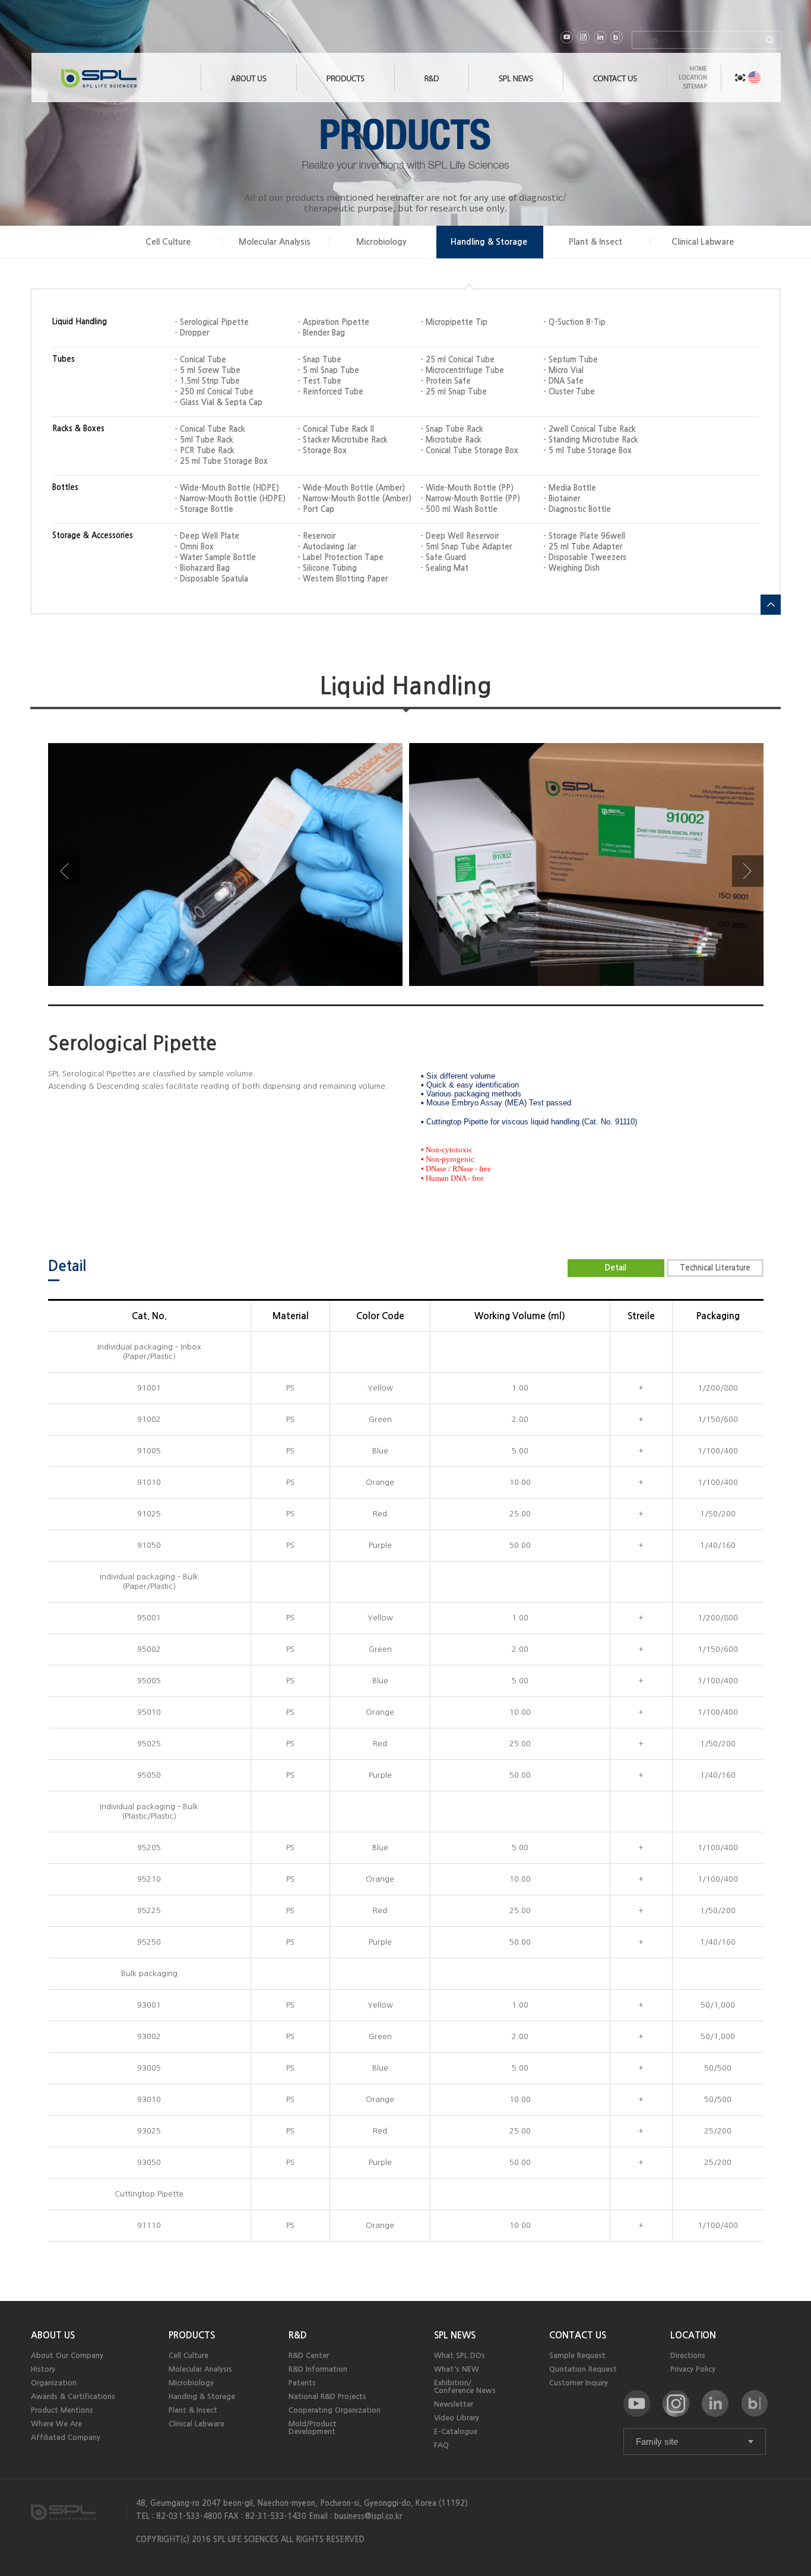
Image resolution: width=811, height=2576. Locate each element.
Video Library (457, 2418)
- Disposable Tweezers (585, 557)
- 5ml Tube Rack (204, 440)
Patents (302, 2383)
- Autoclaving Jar (327, 547)
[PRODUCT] (346, 88)
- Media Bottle (570, 488)
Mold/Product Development (313, 2428)
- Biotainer (562, 499)
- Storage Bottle (204, 509)
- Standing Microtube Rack (591, 440)
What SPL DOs (460, 2355)
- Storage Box (322, 451)
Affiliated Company (66, 2437)
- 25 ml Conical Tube (457, 360)
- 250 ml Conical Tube (214, 392)
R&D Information (318, 2369)
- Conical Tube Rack (210, 429)
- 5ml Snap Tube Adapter (466, 547)
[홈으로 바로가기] (131, 82)
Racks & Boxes (78, 429)
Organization (54, 2383)
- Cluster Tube (569, 392)
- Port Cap (316, 509)
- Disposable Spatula (211, 579)
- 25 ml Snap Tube (454, 392)
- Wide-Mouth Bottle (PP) (467, 488)
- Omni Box (194, 547)
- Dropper (192, 333)
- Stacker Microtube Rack (343, 440)
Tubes (64, 359)
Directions (688, 2355)
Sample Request (577, 2355)
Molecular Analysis (275, 242)
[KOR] (740, 78)
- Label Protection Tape (340, 557)
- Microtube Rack (451, 440)
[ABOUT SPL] (249, 88)
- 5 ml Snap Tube (328, 370)
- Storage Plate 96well (584, 536)
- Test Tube (319, 381)
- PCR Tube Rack (205, 451)
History (43, 2369)
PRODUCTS (192, 2335)
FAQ (441, 2445)
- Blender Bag (321, 333)
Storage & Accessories (93, 535)
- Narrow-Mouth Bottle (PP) (470, 499)
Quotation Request (583, 2369)
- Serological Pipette (212, 322)
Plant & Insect (595, 242)
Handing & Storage (202, 2396)
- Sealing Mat (444, 568)
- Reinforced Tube (330, 392)
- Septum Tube (571, 360)
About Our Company (67, 2355)
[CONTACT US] (615, 88)
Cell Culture (168, 242)
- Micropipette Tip (454, 322)
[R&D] (432, 88)
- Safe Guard (443, 557)
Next (748, 871)
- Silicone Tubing (327, 568)
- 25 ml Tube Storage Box (221, 461)
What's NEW (457, 2369)
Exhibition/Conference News (465, 2387)
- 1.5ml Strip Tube (207, 381)
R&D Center (309, 2355)
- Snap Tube (319, 360)
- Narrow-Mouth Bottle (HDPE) (230, 499)
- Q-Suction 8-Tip (574, 322)
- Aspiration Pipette (333, 322)
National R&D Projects (327, 2396)
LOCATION (693, 2335)
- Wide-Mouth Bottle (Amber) (351, 488)
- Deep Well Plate (207, 536)
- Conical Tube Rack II (336, 429)
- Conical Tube (200, 360)
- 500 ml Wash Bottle (459, 509)
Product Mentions (62, 2410)
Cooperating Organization (335, 2410)
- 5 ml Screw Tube (207, 370)
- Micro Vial (563, 370)
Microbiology (381, 242)
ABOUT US (53, 2335)
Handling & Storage (489, 242)
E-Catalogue (456, 2431)
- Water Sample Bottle (215, 557)
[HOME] (693, 72)
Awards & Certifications (73, 2396)
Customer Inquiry (579, 2383)
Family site (657, 2441)
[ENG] (754, 78)
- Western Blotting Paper (343, 579)
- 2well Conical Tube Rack (590, 429)
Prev (64, 871)
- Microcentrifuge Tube (462, 370)
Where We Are (56, 2424)
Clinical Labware (703, 242)
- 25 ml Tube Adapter (583, 547)
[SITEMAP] (693, 90)
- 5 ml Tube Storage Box (587, 451)
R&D (298, 2335)
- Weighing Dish (571, 568)
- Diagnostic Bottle (577, 509)
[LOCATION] (693, 81)
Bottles (65, 487)
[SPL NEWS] (516, 88)
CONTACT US (578, 2335)
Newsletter (454, 2404)
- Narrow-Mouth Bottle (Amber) (354, 499)
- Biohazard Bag (202, 568)
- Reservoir (316, 536)
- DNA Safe (563, 381)
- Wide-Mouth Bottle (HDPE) (227, 488)
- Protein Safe (446, 381)
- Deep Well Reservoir (460, 536)
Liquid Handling (80, 322)
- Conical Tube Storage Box (469, 451)
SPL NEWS (455, 2335)
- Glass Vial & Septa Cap (218, 402)
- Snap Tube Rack (452, 429)
